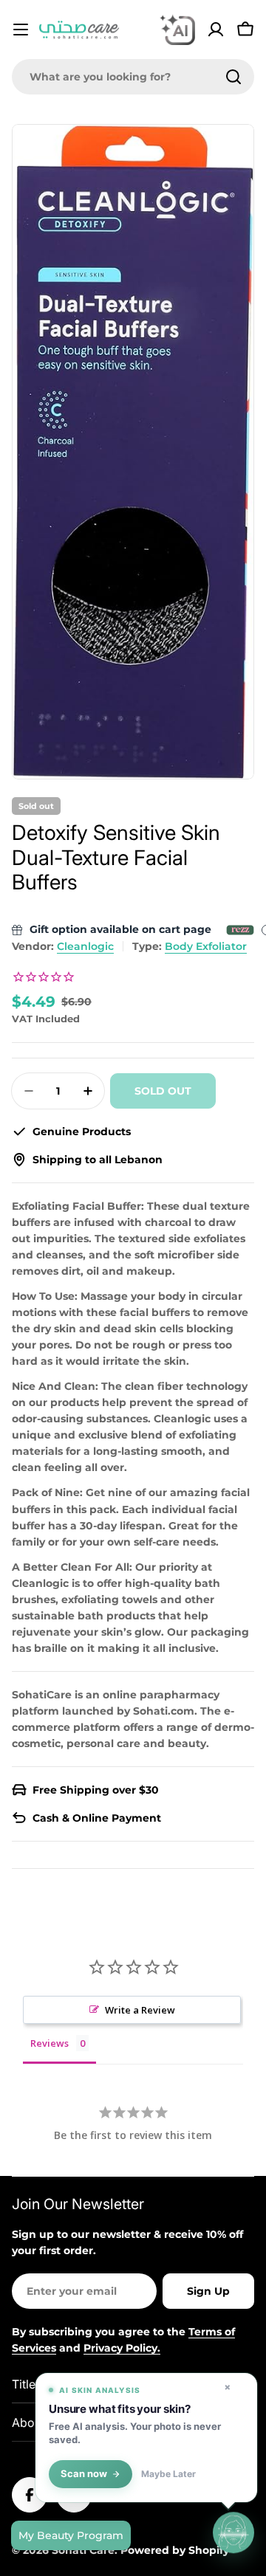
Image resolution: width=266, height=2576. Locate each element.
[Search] (233, 77)
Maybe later (168, 2474)
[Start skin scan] (233, 2533)
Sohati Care (83, 2550)
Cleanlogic (85, 946)
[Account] (216, 30)
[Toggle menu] (21, 30)
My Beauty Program (71, 2535)
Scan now (84, 2474)
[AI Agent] (177, 30)
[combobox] (133, 77)
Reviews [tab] (50, 2043)
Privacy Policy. (122, 2348)
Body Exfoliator (206, 946)
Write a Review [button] (140, 2010)
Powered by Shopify (175, 2550)
